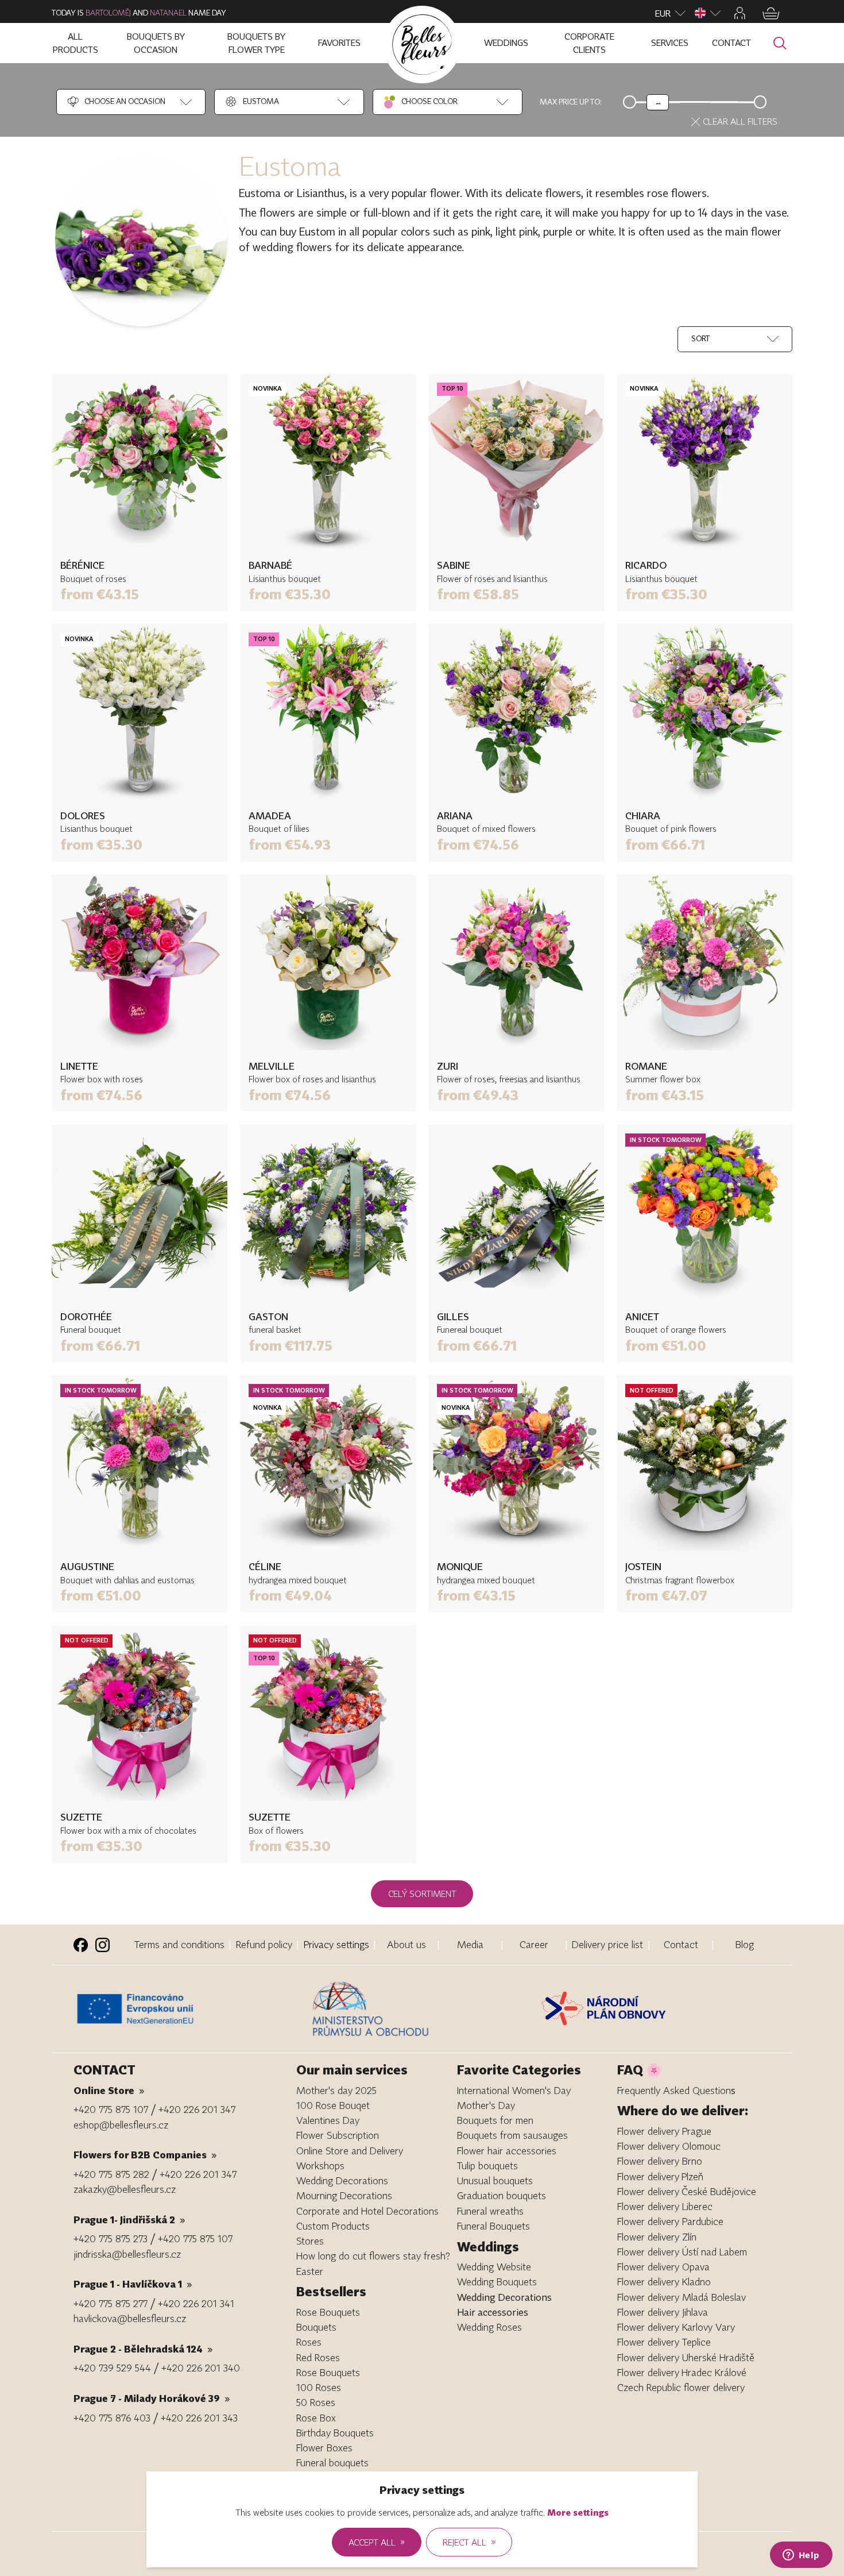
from (100, 594)
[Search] (780, 43)
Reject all (469, 2542)
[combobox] (116, 102)
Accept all (377, 2542)
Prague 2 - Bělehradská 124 (143, 2349)
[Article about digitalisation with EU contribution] (190, 2009)
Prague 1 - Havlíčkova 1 (133, 2284)
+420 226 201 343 (199, 2418)
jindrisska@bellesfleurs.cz (127, 2254)
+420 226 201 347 (197, 2109)
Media (470, 1944)
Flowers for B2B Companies (145, 2155)
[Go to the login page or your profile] (740, 13)
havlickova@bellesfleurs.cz (130, 2318)
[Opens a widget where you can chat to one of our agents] (801, 2556)
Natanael (168, 13)
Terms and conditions (179, 1944)
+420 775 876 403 (112, 2418)
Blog (745, 1944)
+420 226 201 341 (196, 2303)
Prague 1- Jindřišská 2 (129, 2220)
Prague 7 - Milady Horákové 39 (152, 2398)
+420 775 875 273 (111, 2238)
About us (406, 1944)
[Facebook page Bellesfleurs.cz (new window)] (81, 1945)
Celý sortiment (422, 1894)
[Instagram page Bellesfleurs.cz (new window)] (102, 1945)
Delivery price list (607, 1944)
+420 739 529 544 (112, 2368)
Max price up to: (571, 102)
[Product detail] (140, 462)
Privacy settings (336, 1944)
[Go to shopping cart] (771, 14)
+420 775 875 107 (111, 2109)
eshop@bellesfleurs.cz (121, 2125)
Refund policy (264, 1944)
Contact (681, 1944)
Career (534, 1944)
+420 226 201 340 (201, 2368)
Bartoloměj (108, 13)
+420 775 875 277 (111, 2303)
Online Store (109, 2090)
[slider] (658, 102)
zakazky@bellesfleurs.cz (125, 2189)
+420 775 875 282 (111, 2174)
